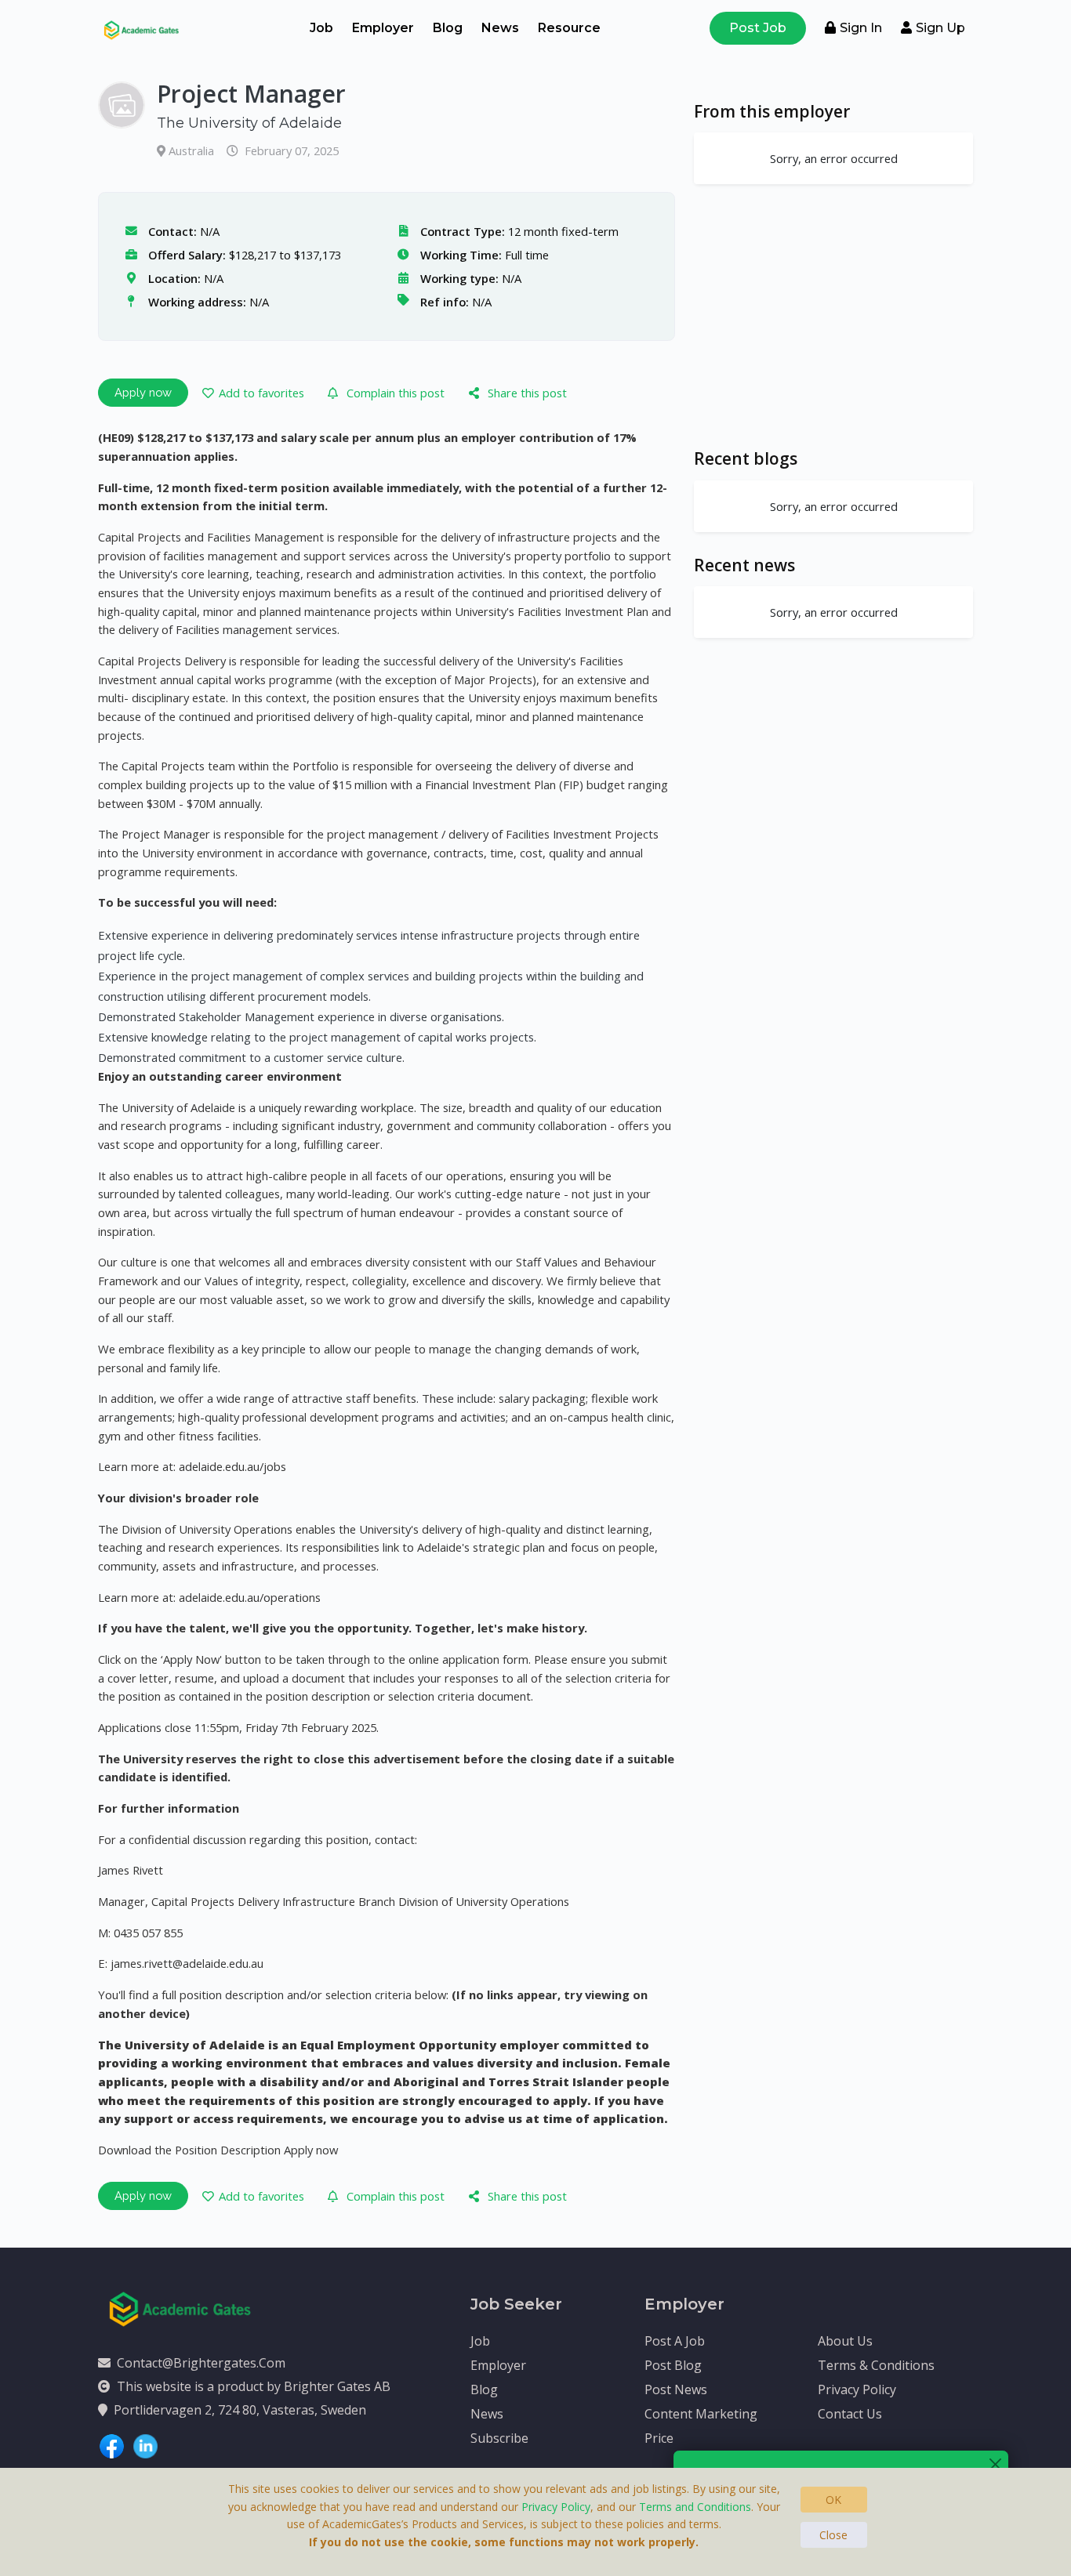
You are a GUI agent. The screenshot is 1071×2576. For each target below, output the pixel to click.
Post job (758, 28)
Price (659, 2438)
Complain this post (396, 393)
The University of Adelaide (249, 123)
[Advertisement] (833, 316)
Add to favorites (261, 393)
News (500, 28)
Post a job (675, 2341)
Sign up (940, 28)
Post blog (673, 2365)
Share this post (527, 393)
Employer (383, 28)
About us (845, 2341)
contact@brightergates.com (201, 2363)
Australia (193, 150)
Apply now (143, 392)
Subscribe (499, 2438)
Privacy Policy (857, 2389)
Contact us (850, 2414)
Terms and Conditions (695, 2507)
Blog (448, 28)
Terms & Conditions (876, 2365)
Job (321, 28)
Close (833, 2535)
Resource (569, 28)
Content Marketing (701, 2414)
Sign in (861, 28)
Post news (676, 2389)
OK (833, 2500)
